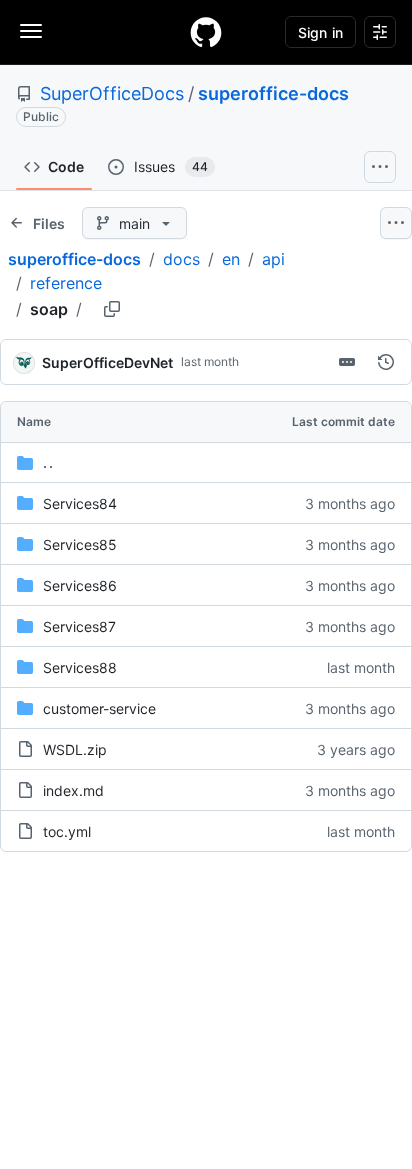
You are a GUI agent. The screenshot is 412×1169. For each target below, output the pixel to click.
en (231, 259)
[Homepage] (206, 32)
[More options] (396, 223)
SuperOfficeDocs (112, 93)
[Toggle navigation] (31, 31)
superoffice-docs (273, 93)
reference (66, 283)
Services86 (80, 585)
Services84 (80, 503)
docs (181, 259)
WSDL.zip (75, 749)
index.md (73, 790)
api (273, 259)
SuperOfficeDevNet (107, 362)
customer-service (99, 708)
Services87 (79, 626)
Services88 (80, 667)
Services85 (80, 544)
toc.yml (67, 831)
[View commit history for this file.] (386, 362)
